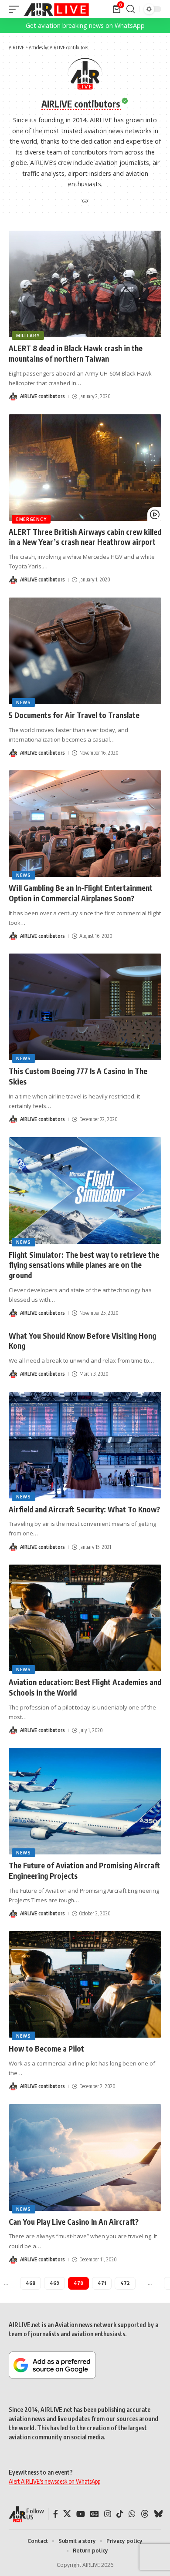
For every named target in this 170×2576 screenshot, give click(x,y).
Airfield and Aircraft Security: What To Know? (84, 1509)
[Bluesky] (158, 2514)
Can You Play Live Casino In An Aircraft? (74, 2222)
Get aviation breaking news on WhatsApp (85, 25)
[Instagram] (108, 2514)
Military (28, 336)
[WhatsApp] (132, 2514)
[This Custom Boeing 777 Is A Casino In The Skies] (85, 1007)
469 (54, 2283)
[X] (67, 2514)
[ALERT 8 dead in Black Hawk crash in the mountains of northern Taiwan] (85, 284)
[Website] (85, 202)
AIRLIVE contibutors (42, 396)
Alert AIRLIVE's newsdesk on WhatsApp (54, 2481)
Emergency (31, 519)
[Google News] (95, 2514)
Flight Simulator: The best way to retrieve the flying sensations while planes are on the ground (84, 1265)
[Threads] (145, 2514)
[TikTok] (120, 2514)
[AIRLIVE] (56, 9)
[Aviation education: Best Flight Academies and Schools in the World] (85, 1618)
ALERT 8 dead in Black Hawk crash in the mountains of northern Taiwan (76, 353)
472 (125, 2283)
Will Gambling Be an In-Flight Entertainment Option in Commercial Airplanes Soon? (81, 893)
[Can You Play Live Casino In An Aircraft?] (85, 2158)
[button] (16, 9)
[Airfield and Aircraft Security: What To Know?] (85, 1445)
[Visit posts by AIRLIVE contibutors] (13, 396)
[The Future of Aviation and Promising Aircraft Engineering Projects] (85, 1801)
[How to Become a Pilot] (85, 1984)
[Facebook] (56, 2514)
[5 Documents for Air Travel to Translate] (85, 651)
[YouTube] (81, 2514)
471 (102, 2283)
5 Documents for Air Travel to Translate (74, 715)
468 (31, 2283)
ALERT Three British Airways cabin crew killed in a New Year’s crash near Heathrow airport (85, 537)
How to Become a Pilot (46, 2049)
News (24, 702)
